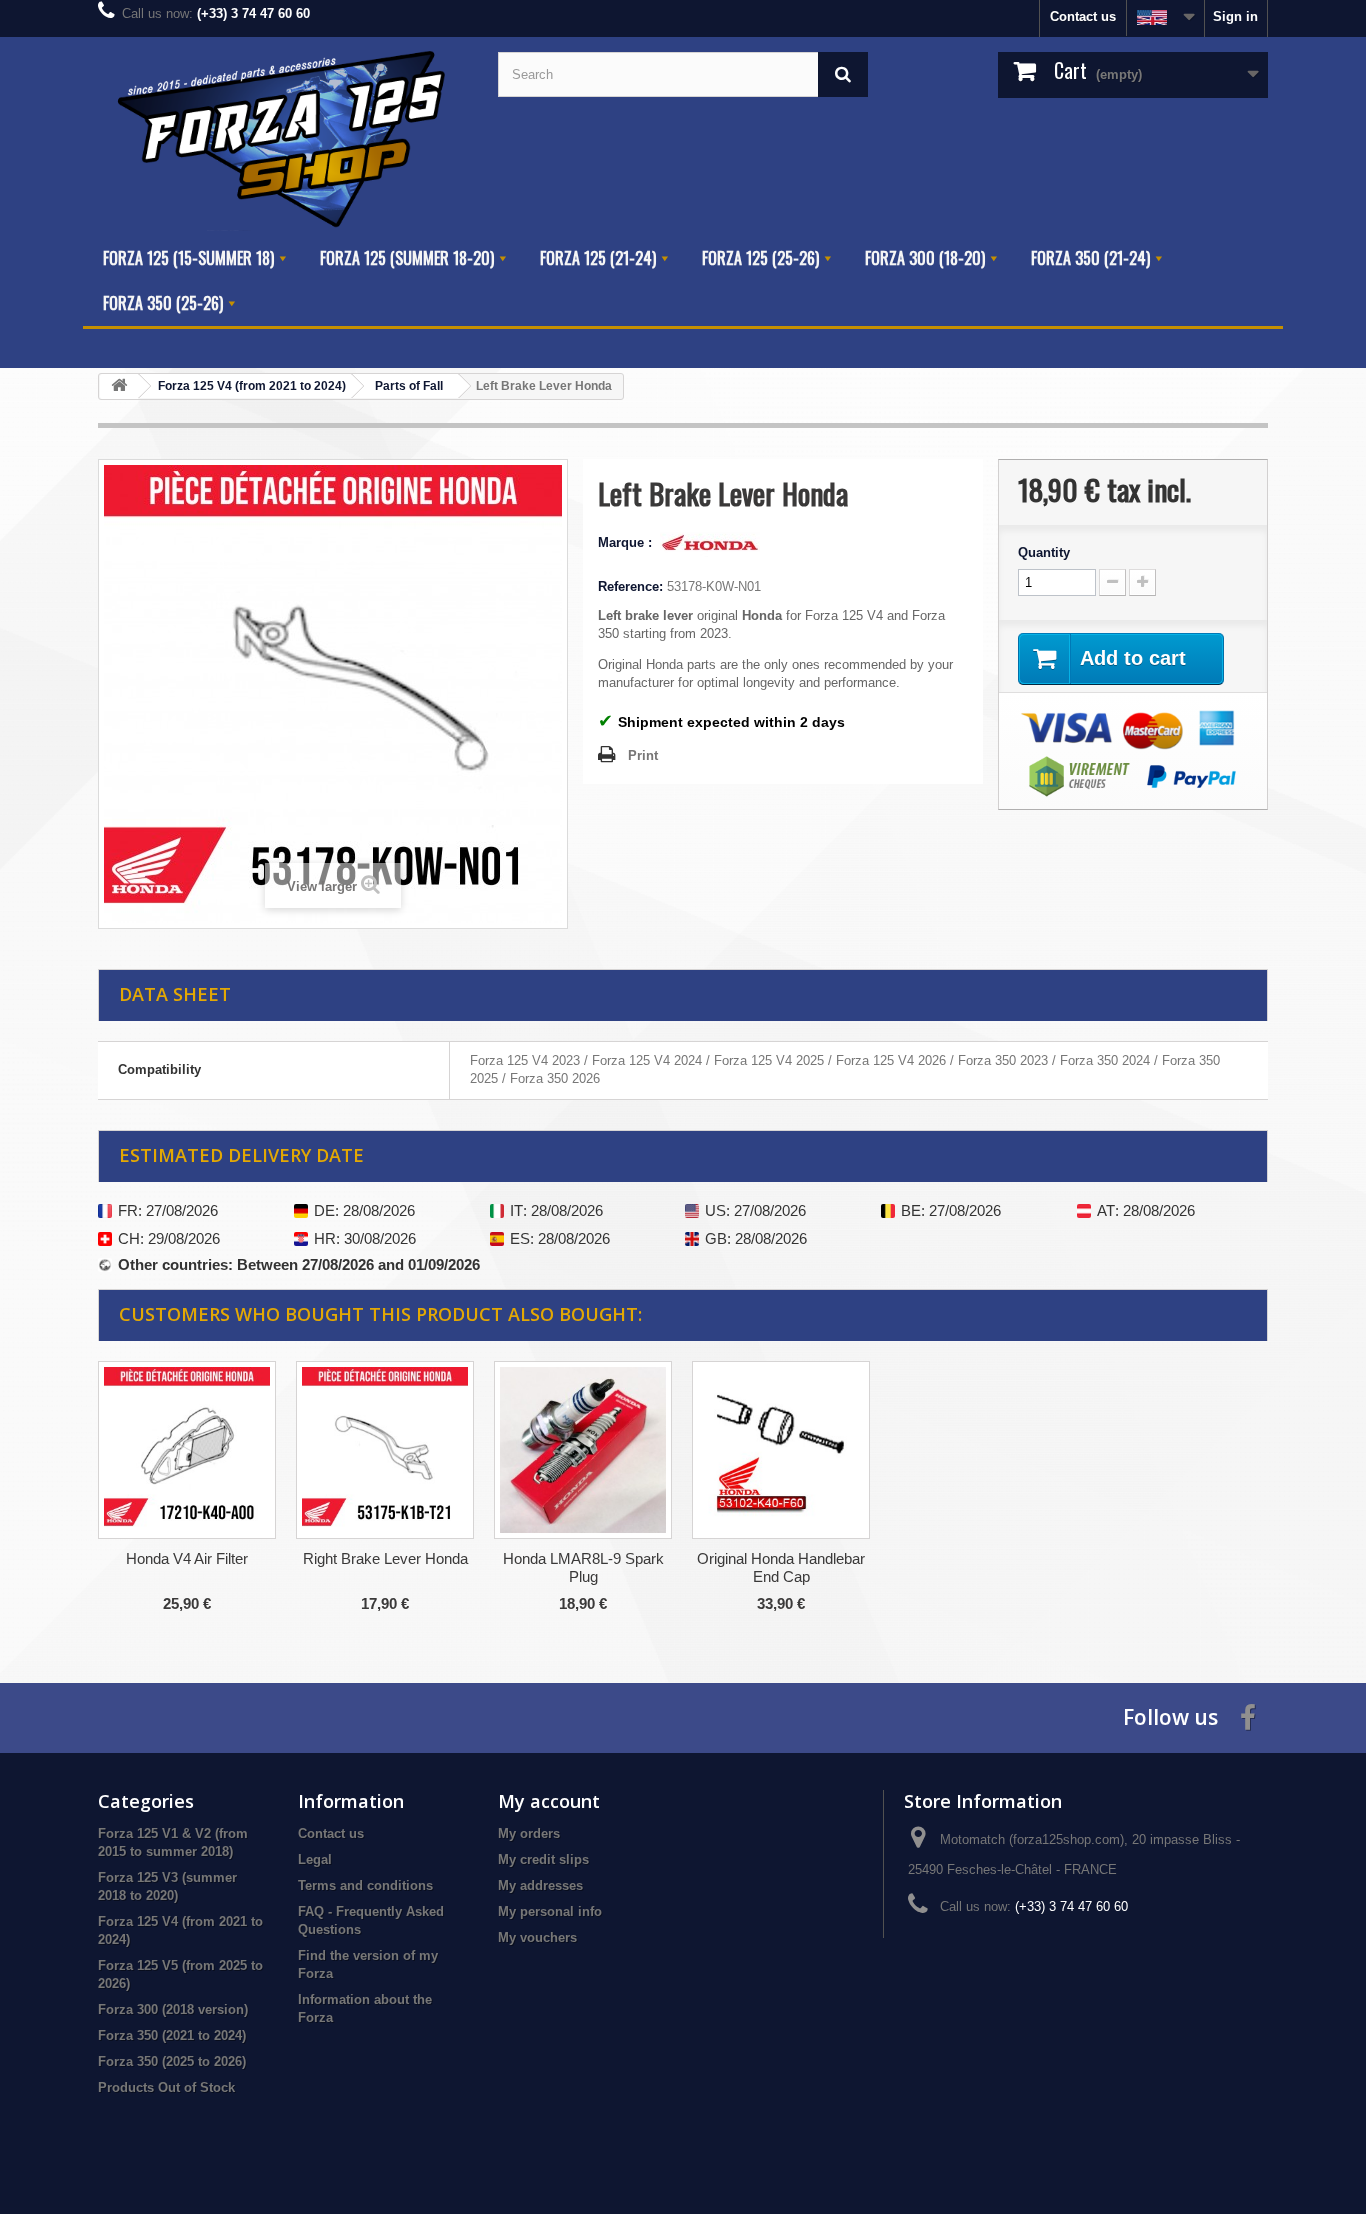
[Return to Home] (119, 386)
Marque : (627, 542)
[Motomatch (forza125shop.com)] (283, 136)
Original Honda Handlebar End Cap (781, 1567)
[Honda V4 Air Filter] (187, 1450)
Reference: (630, 586)
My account (549, 1801)
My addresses (540, 1885)
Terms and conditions (365, 1885)
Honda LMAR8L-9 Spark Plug (583, 1567)
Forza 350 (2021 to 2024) (172, 2035)
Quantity (1044, 552)
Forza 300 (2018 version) (173, 2009)
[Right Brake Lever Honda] (385, 1450)
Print (643, 755)
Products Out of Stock (166, 2087)
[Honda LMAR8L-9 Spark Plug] (583, 1450)
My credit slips (543, 1859)
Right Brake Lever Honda (385, 1558)
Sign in (1235, 16)
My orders (529, 1833)
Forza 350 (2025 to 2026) (172, 2061)
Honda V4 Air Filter (187, 1558)
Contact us (1083, 16)
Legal (315, 1859)
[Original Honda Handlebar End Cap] (781, 1450)
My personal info (550, 1911)
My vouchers (537, 1937)
